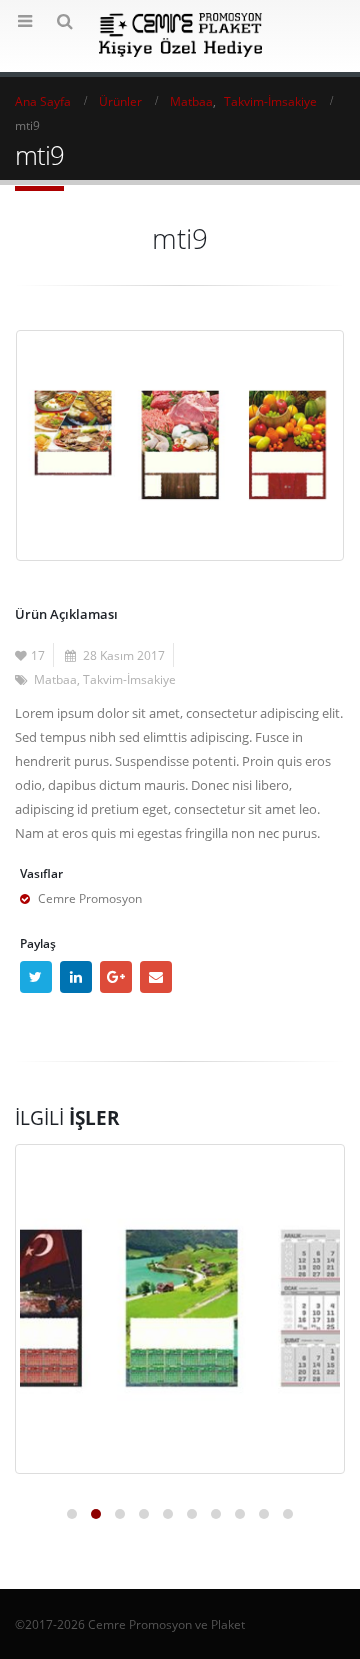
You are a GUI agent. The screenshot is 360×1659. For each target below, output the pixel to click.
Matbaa (55, 679)
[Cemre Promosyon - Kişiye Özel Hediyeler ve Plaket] (180, 35)
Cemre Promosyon (90, 898)
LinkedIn (76, 977)
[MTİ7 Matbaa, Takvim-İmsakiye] (180, 1309)
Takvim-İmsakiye (129, 679)
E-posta (156, 977)
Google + (116, 977)
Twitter (36, 977)
